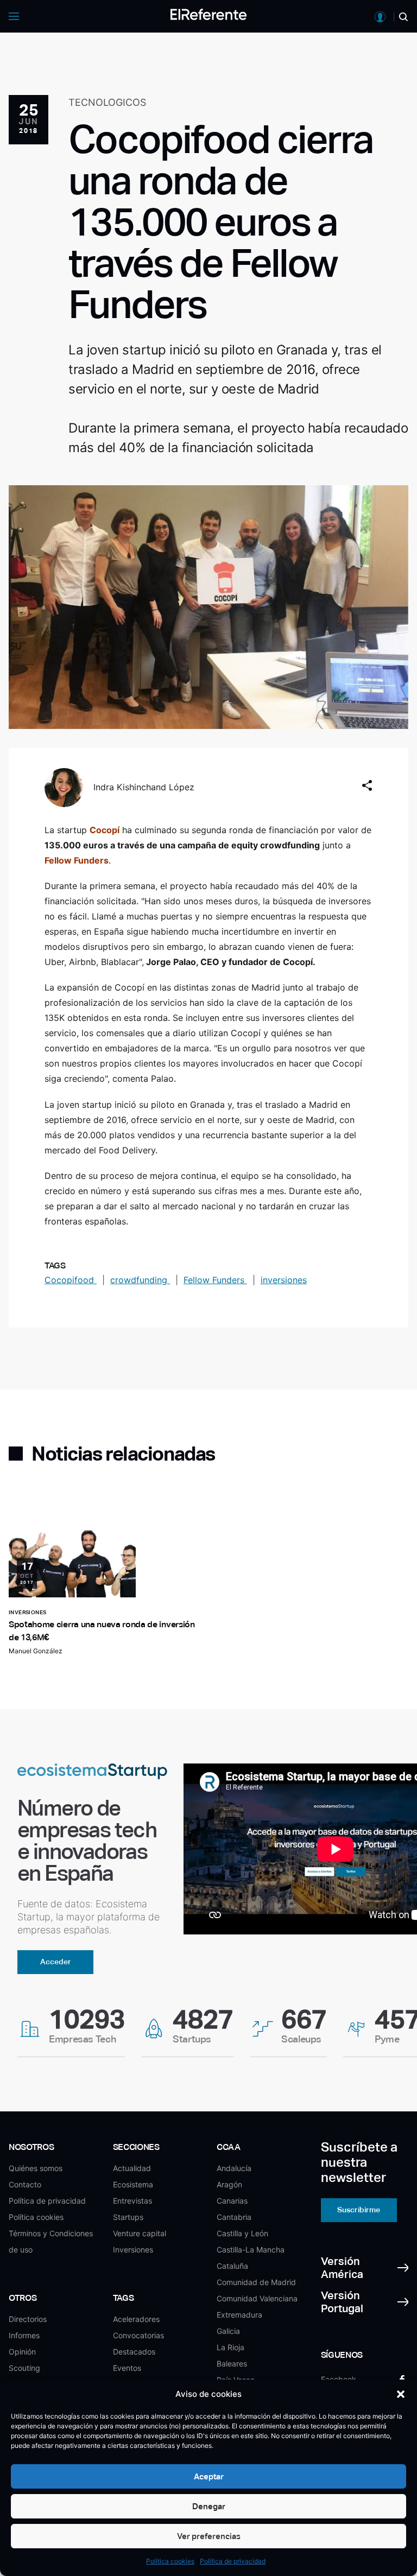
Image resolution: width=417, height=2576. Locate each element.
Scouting (24, 2368)
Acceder (56, 1962)
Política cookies (170, 2561)
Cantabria (234, 2217)
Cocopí (105, 830)
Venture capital (140, 2233)
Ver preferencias (209, 2536)
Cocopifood (71, 1280)
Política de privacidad (233, 2561)
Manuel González (36, 1651)
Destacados (134, 2352)
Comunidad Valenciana (257, 2298)
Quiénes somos (36, 2168)
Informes (24, 2335)
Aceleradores (136, 2319)
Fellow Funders (77, 860)
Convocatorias (138, 2335)
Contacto (25, 2184)
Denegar (209, 2506)
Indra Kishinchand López (144, 787)
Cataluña (232, 2266)
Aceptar (209, 2476)
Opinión (22, 2352)
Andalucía (234, 2168)
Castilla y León (242, 2233)
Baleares (232, 2364)
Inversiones (133, 2250)
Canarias (232, 2201)
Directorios (28, 2319)
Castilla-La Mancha (251, 2250)
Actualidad (132, 2168)
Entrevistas (132, 2201)
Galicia (228, 2331)
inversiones (284, 1280)
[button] (401, 2394)
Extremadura (239, 2315)
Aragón (229, 2184)
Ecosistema (133, 2184)
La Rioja (230, 2347)
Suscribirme (359, 2210)
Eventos (127, 2368)
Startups (128, 2217)
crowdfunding (140, 1280)
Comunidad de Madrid (256, 2282)
